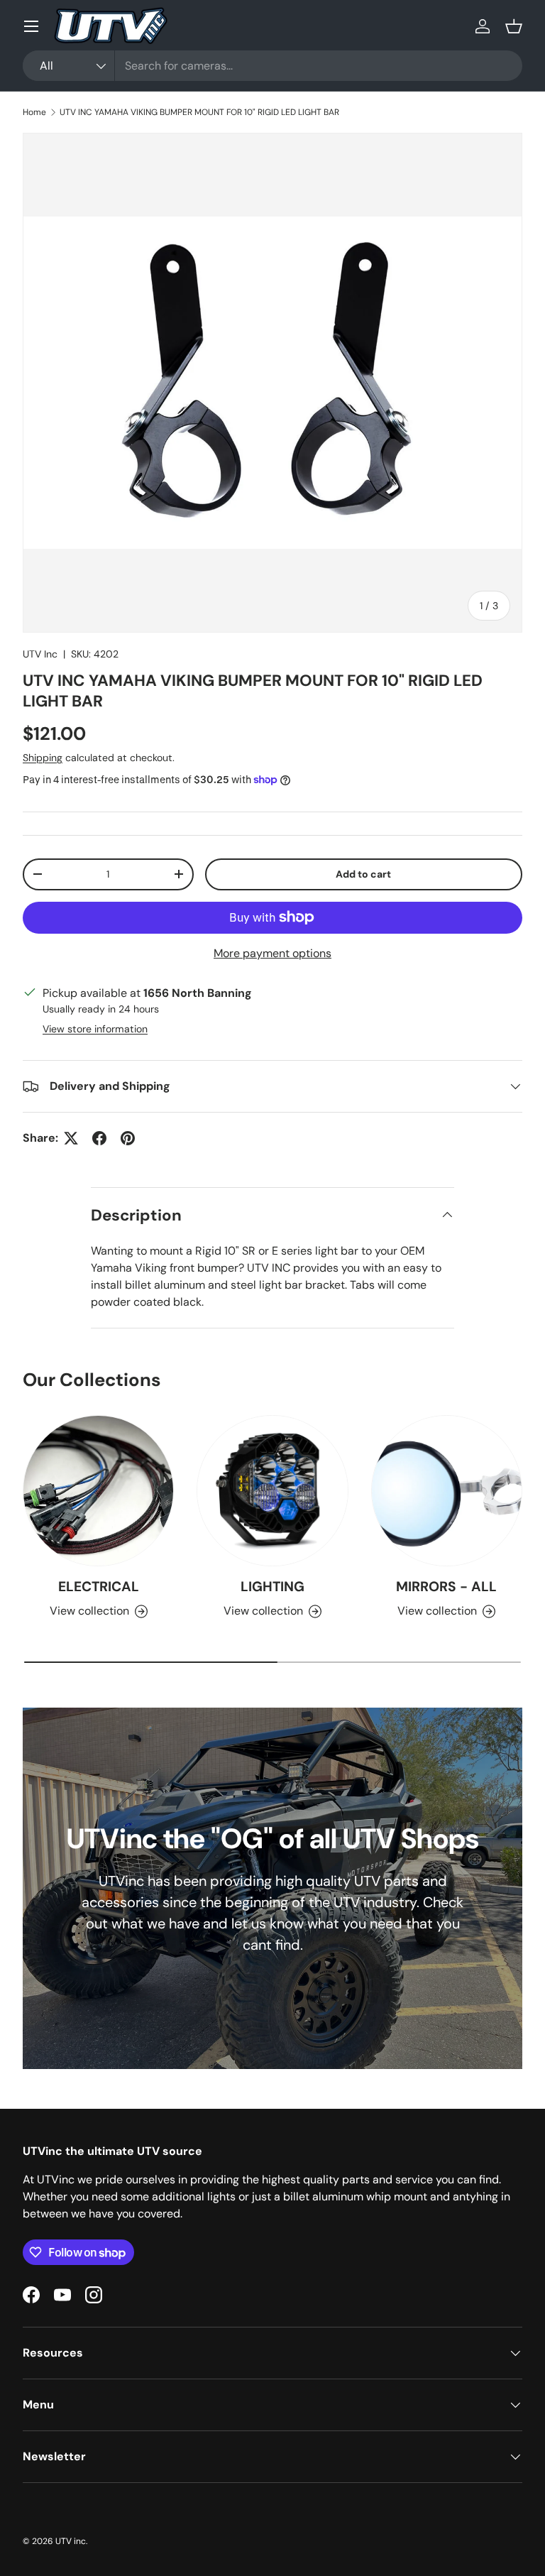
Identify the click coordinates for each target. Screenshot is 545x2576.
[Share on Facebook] (99, 1138)
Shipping (43, 758)
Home (34, 112)
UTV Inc (40, 654)
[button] (514, 26)
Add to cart (363, 874)
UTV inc (71, 2541)
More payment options (272, 953)
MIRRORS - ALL (446, 1587)
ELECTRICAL (99, 1587)
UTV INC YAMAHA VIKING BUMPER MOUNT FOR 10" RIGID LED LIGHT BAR (199, 112)
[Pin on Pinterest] (128, 1138)
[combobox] (272, 66)
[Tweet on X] (71, 1138)
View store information (95, 1029)
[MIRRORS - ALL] (447, 1491)
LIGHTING (272, 1587)
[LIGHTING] (272, 1491)
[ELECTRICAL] (98, 1491)
